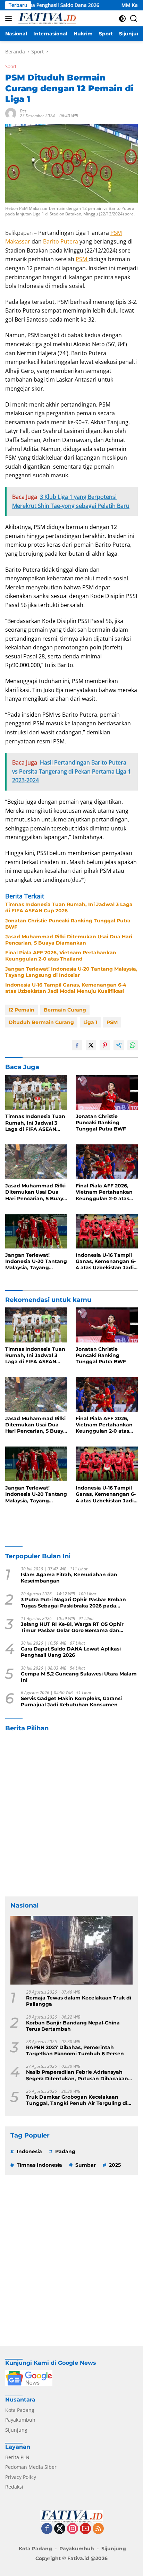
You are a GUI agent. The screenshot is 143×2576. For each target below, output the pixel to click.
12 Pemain (22, 1010)
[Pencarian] (134, 19)
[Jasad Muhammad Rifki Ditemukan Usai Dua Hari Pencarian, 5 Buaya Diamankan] (36, 1162)
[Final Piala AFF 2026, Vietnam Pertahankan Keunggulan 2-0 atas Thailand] (107, 1162)
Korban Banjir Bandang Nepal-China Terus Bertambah (73, 2026)
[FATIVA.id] (46, 18)
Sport (11, 66)
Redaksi (14, 2487)
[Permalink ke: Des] (11, 113)
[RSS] (98, 2529)
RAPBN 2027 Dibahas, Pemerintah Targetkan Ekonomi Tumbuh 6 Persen (75, 2050)
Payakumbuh (20, 2420)
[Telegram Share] (119, 1045)
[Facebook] (47, 2529)
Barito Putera (61, 241)
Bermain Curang (65, 1010)
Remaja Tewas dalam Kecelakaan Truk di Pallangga (79, 2001)
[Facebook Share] (77, 1045)
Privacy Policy (21, 2477)
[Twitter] (60, 2529)
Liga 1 (90, 1022)
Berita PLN (17, 2457)
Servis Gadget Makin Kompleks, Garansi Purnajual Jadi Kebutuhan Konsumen (71, 1701)
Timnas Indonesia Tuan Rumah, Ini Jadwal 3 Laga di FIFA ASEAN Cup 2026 (69, 907)
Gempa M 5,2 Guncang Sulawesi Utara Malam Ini (79, 1677)
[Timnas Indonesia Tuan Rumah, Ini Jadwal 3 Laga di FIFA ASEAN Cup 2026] (36, 1093)
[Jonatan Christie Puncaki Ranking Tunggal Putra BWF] (107, 1092)
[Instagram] (73, 2529)
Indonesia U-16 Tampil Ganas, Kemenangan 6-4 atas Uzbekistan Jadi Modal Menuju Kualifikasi (66, 988)
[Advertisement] (71, 1815)
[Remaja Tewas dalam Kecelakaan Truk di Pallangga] (71, 1950)
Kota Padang (20, 2410)
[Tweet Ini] (91, 1045)
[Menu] (10, 18)
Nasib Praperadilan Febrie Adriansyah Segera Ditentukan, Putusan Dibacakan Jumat (77, 2075)
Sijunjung (16, 2430)
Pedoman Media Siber (31, 2467)
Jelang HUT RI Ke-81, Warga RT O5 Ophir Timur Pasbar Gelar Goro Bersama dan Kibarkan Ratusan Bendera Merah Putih (72, 1627)
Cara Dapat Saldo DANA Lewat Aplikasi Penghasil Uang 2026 (71, 1652)
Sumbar (86, 2165)
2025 (115, 2165)
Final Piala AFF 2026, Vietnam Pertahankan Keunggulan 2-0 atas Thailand (61, 956)
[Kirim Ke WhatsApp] (133, 1045)
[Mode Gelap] (122, 19)
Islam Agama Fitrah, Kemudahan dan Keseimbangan (69, 1578)
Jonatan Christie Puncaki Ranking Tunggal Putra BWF (68, 924)
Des (23, 111)
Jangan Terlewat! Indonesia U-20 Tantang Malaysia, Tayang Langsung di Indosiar (71, 972)
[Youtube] (85, 2529)
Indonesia (29, 2151)
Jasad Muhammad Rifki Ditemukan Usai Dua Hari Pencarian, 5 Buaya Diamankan (69, 940)
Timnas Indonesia (39, 2165)
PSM (82, 259)
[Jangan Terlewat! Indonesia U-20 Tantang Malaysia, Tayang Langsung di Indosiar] (36, 1231)
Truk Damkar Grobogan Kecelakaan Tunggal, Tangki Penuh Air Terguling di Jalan (77, 2100)
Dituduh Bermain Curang (41, 1022)
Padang (65, 2151)
